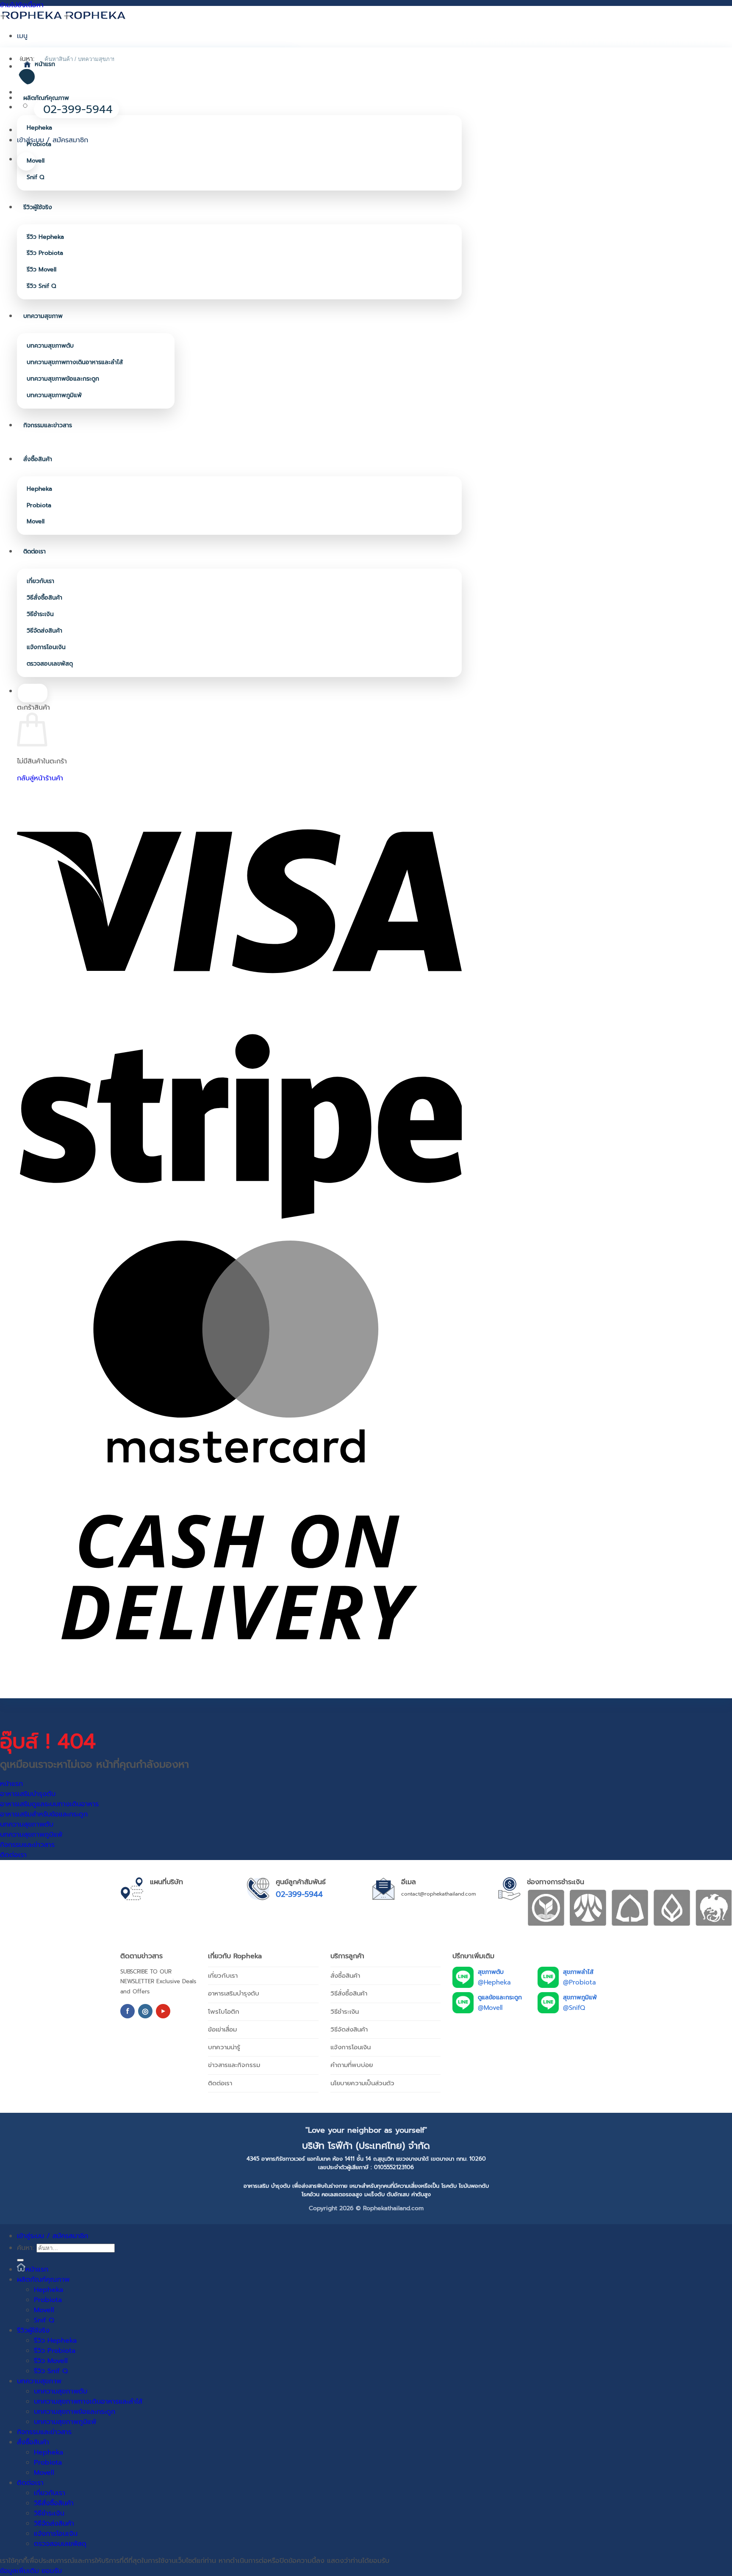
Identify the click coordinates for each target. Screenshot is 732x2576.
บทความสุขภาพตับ (50, 346)
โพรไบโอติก (224, 2012)
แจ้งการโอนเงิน (46, 647)
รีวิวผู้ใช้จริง (38, 207)
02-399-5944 (299, 1894)
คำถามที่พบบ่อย (352, 2065)
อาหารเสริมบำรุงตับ (234, 1993)
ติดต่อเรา (35, 551)
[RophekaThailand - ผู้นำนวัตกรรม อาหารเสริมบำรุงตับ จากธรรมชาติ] (64, 15)
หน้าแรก (45, 64)
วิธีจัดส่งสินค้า (44, 631)
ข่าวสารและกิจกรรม (234, 2065)
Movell (36, 161)
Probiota (39, 144)
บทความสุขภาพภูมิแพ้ (54, 395)
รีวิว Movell (42, 269)
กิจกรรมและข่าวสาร (48, 425)
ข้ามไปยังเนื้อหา (22, 5)
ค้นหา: (25, 2248)
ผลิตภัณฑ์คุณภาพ (46, 98)
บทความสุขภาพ (43, 316)
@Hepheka (494, 1982)
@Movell (490, 2008)
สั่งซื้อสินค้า (38, 459)
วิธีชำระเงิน (40, 614)
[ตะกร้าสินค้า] (26, 161)
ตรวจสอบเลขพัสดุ (50, 664)
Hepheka (39, 128)
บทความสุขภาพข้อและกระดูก (63, 379)
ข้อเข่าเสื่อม (222, 2029)
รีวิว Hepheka (45, 237)
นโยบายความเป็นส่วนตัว (362, 2083)
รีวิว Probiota (45, 253)
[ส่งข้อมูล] (20, 2260)
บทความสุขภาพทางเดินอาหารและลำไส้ (75, 362)
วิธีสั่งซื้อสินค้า (44, 598)
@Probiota (579, 1982)
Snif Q (35, 177)
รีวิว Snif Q (41, 286)
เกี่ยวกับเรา (40, 581)
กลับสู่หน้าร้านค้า (40, 778)
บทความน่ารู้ (224, 2047)
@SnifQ (574, 2008)
